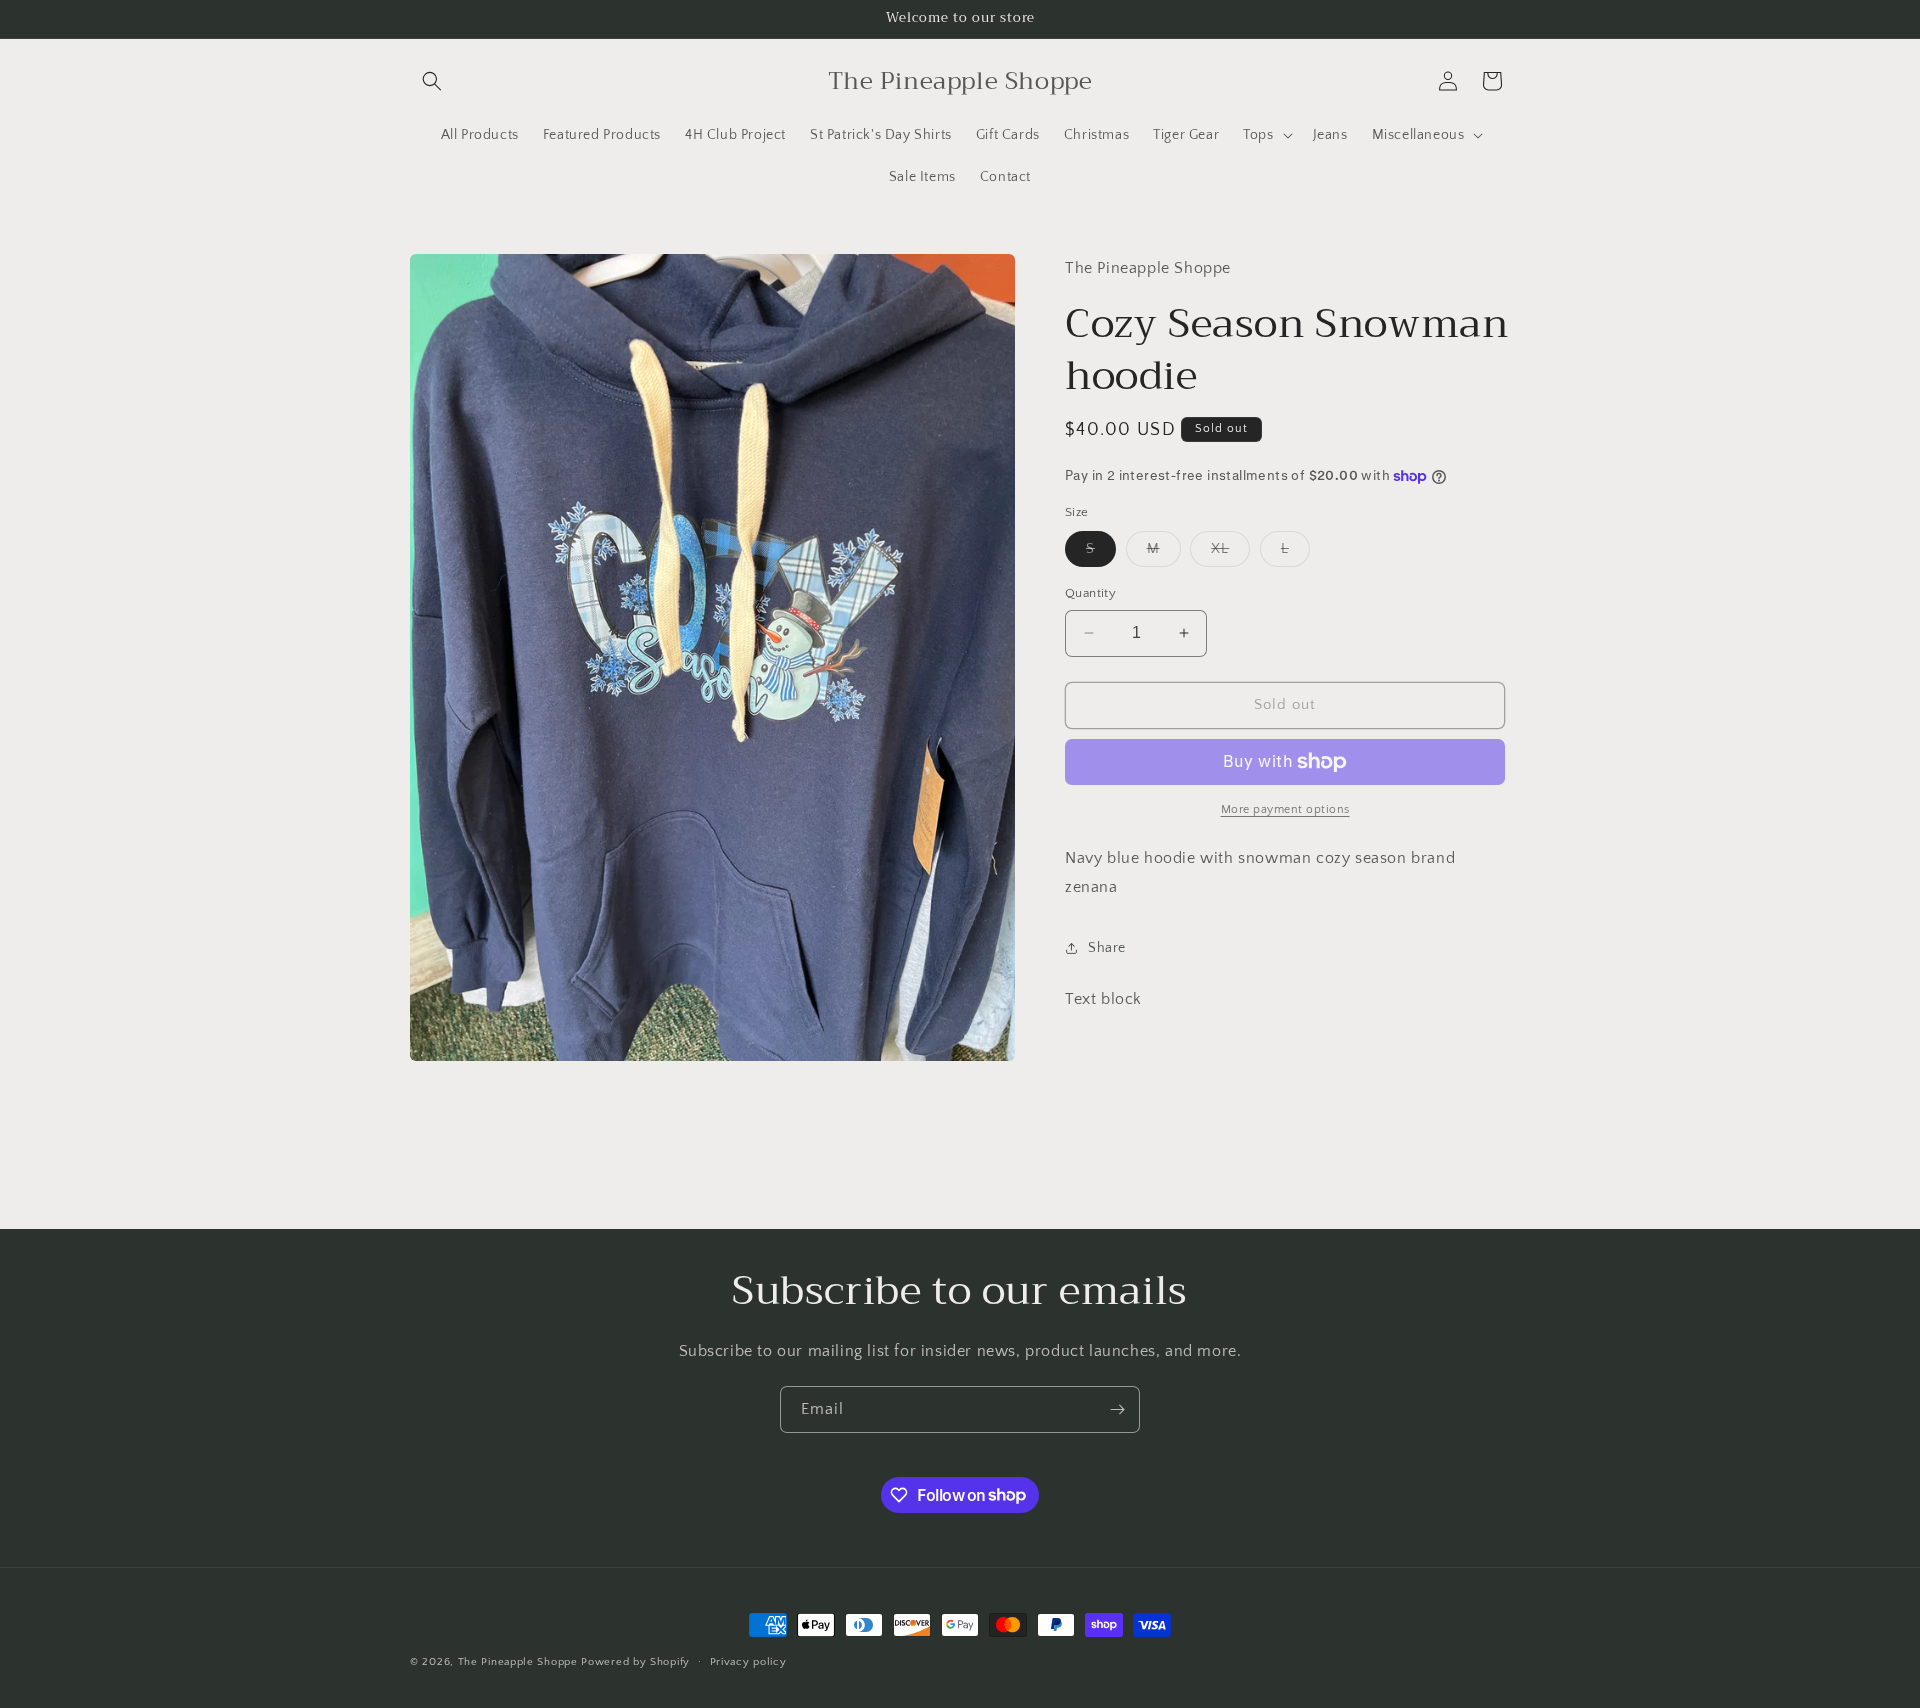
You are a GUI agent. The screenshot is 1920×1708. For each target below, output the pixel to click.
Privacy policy (748, 1661)
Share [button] (1107, 948)
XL (1230, 553)
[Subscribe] (1117, 1409)
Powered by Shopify (635, 1662)
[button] (432, 81)
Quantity (1090, 593)
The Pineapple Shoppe (518, 1662)
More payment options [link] (1285, 809)
